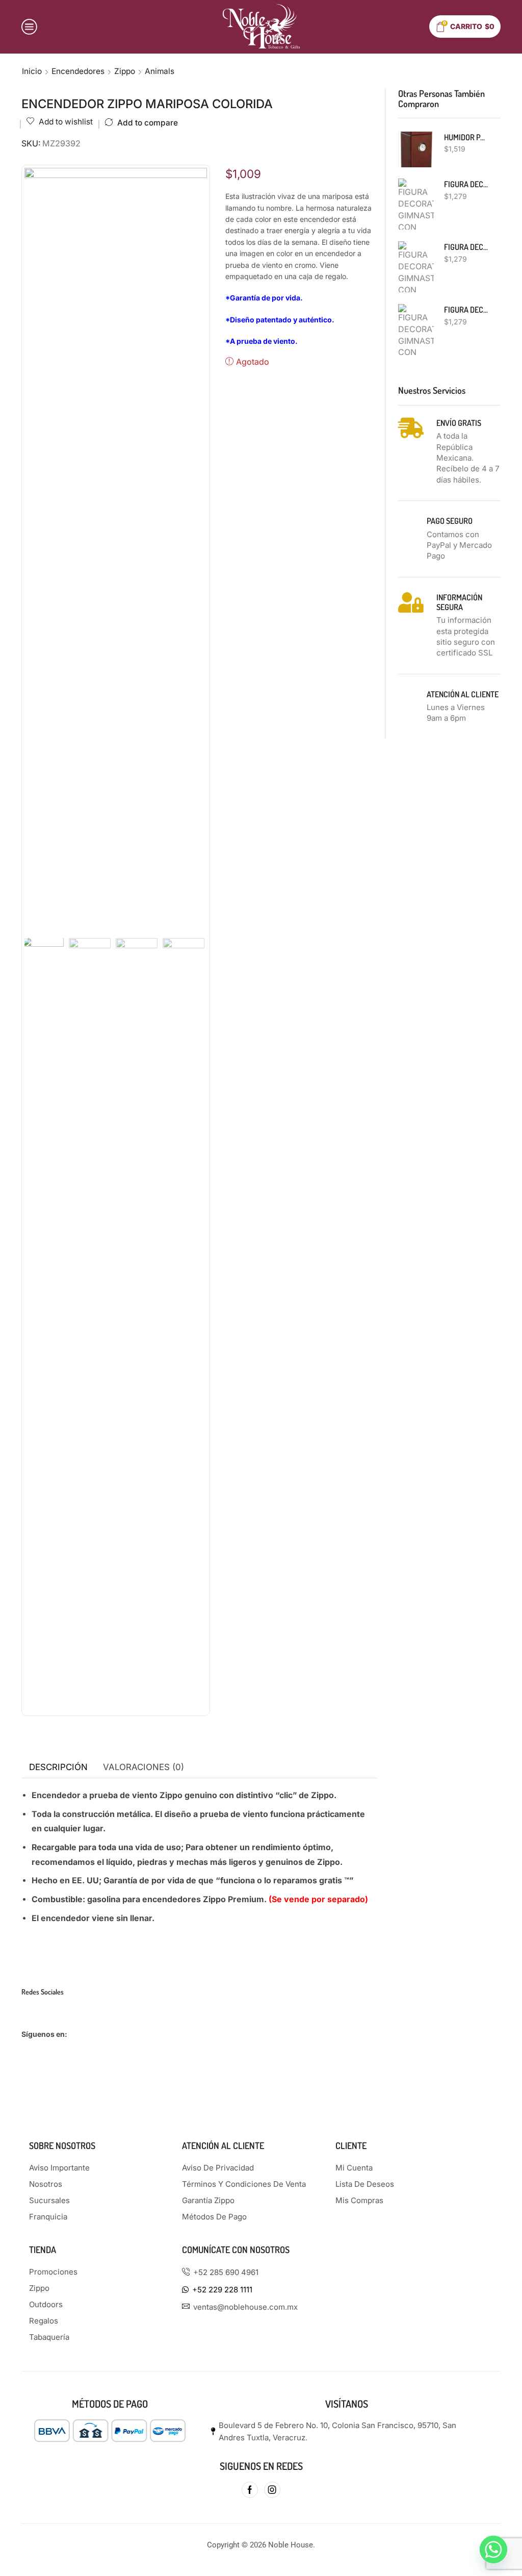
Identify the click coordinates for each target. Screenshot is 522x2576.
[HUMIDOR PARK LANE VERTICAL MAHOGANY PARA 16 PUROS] (416, 149)
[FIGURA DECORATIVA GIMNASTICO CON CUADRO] (416, 204)
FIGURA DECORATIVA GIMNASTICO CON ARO (466, 310)
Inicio (32, 71)
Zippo (125, 71)
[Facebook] (250, 2490)
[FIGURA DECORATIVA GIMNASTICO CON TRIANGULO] (416, 267)
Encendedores (78, 71)
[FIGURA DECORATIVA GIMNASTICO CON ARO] (416, 330)
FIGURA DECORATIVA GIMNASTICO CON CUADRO (466, 184)
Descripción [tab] (58, 1767)
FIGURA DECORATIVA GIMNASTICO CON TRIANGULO (466, 247)
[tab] (58, 1767)
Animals (160, 71)
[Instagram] (272, 2490)
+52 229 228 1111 (222, 2290)
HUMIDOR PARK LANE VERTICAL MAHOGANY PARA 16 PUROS (466, 137)
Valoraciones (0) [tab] (143, 1767)
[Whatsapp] (493, 2549)
